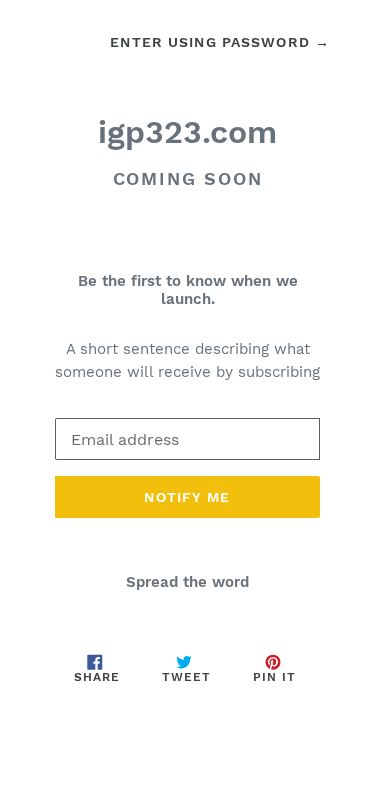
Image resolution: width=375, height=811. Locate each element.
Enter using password (220, 42)
